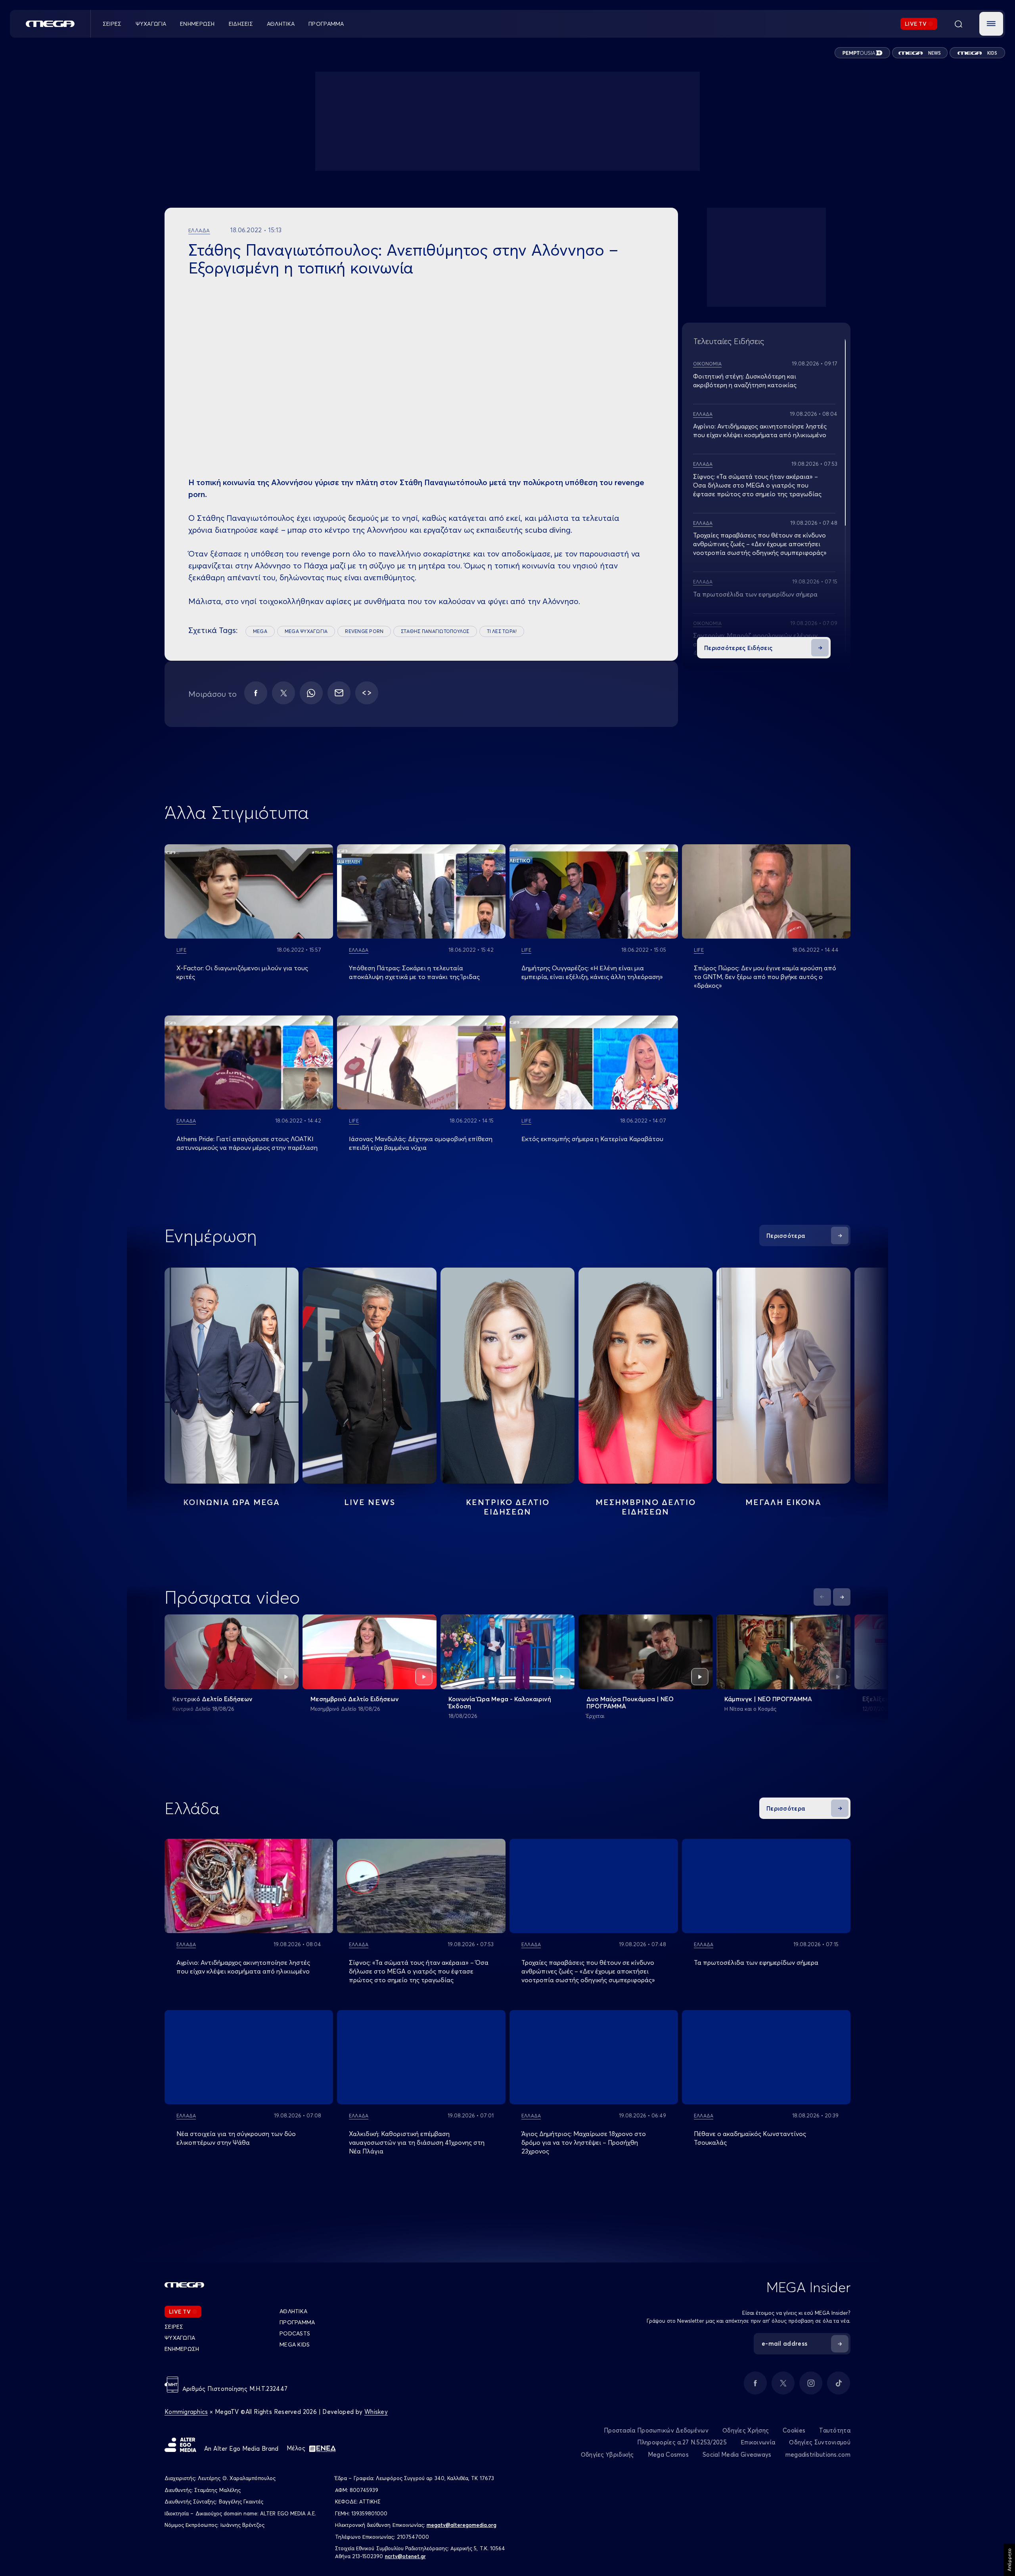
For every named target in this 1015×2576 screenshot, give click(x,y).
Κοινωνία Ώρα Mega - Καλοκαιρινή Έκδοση (500, 1702)
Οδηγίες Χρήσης (746, 2430)
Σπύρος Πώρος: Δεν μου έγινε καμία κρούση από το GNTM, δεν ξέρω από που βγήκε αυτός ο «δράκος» (765, 977)
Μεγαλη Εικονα (783, 1502)
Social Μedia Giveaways (737, 2455)
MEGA (260, 631)
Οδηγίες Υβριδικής (607, 2455)
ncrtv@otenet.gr (405, 2556)
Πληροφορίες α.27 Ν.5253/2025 (682, 2442)
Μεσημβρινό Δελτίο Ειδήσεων (355, 1699)
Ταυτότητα (835, 2430)
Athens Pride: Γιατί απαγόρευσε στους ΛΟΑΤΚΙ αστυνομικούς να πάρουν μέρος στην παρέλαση (247, 1143)
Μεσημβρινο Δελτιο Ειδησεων (646, 1507)
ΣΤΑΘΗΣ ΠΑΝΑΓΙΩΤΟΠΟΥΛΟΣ (435, 631)
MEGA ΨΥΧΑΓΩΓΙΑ (306, 631)
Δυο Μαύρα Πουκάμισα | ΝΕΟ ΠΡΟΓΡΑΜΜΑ (630, 1702)
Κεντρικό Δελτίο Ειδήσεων (213, 1699)
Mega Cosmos (668, 2455)
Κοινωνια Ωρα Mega (232, 1502)
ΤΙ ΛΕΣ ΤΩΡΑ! (502, 631)
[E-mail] (339, 693)
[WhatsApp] (311, 693)
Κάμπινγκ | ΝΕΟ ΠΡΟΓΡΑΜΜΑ (768, 1699)
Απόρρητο (1009, 2560)
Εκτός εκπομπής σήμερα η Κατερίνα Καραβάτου (592, 1139)
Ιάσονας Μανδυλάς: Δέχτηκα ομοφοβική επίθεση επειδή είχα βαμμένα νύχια (421, 1143)
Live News (370, 1502)
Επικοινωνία (758, 2442)
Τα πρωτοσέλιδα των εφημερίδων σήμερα (755, 594)
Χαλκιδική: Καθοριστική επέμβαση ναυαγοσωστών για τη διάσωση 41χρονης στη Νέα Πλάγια (417, 2142)
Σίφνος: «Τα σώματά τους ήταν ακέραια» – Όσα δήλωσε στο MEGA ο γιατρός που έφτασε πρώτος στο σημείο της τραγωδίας (757, 485)
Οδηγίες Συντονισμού (820, 2442)
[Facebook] (256, 693)
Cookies (794, 2430)
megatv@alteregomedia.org (462, 2525)
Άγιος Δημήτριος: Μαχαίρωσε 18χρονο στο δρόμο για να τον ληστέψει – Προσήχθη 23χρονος (584, 2142)
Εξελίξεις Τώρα (885, 1699)
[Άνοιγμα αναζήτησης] (958, 24)
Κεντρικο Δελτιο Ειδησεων (508, 1507)
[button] (991, 24)
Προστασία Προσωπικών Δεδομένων (656, 2430)
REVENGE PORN (364, 631)
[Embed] (367, 693)
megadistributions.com (818, 2455)
